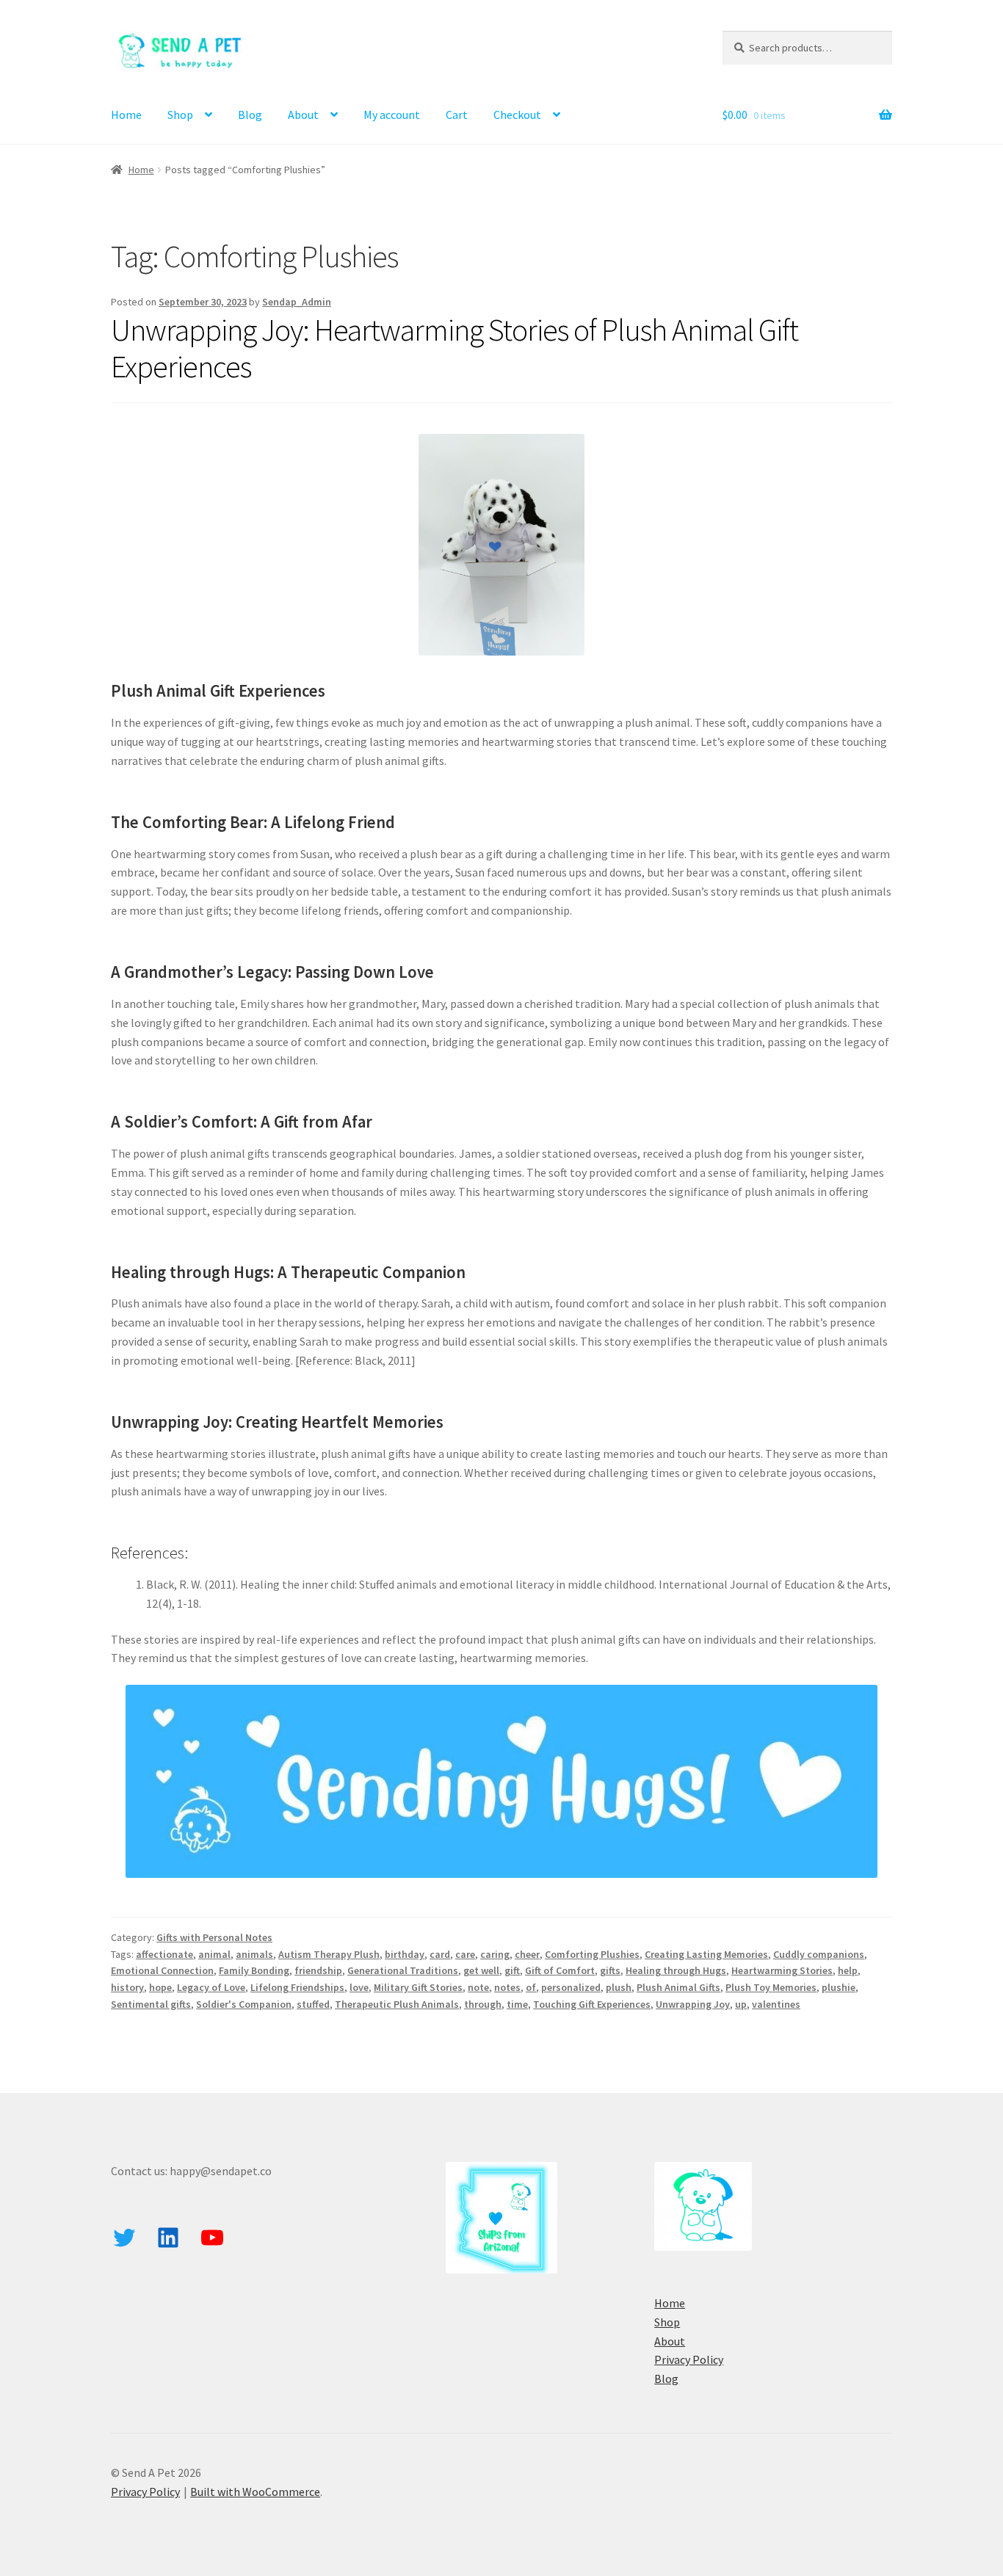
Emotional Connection (162, 1970)
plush (619, 1987)
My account (392, 115)
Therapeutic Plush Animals (397, 2004)
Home (126, 115)
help (848, 1970)
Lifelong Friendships (297, 1987)
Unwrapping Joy (693, 2004)
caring (495, 1954)
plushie (839, 1987)
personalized (571, 1987)
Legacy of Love (211, 1987)
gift (512, 1970)
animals (254, 1954)
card (440, 1954)
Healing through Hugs (676, 1970)
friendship (318, 1970)
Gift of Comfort (560, 1970)
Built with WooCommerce (255, 2492)
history (127, 1987)
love (359, 1987)
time (517, 2004)
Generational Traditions (403, 1970)
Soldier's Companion (244, 2004)
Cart (457, 115)
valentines (776, 2004)
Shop (180, 115)
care (465, 1954)
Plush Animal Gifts (678, 1987)
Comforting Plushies (592, 1954)
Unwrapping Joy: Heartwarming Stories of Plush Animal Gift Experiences (455, 348)
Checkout (517, 115)
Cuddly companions (819, 1954)
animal (214, 1954)
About (303, 115)
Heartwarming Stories (782, 1970)
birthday (405, 1954)
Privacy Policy (689, 2359)
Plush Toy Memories (771, 1987)
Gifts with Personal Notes (214, 1937)
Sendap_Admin (297, 302)
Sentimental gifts (151, 2004)
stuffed (313, 2004)
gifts (610, 1970)
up (741, 2004)
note (478, 1987)
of (531, 1987)
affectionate (164, 1954)
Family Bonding (254, 1970)
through (483, 2004)
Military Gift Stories (418, 1987)
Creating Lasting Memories (706, 1954)
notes (507, 1987)
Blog (250, 115)
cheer (527, 1954)
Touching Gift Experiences (592, 2004)
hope (160, 1987)
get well (481, 1970)
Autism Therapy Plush (329, 1954)
